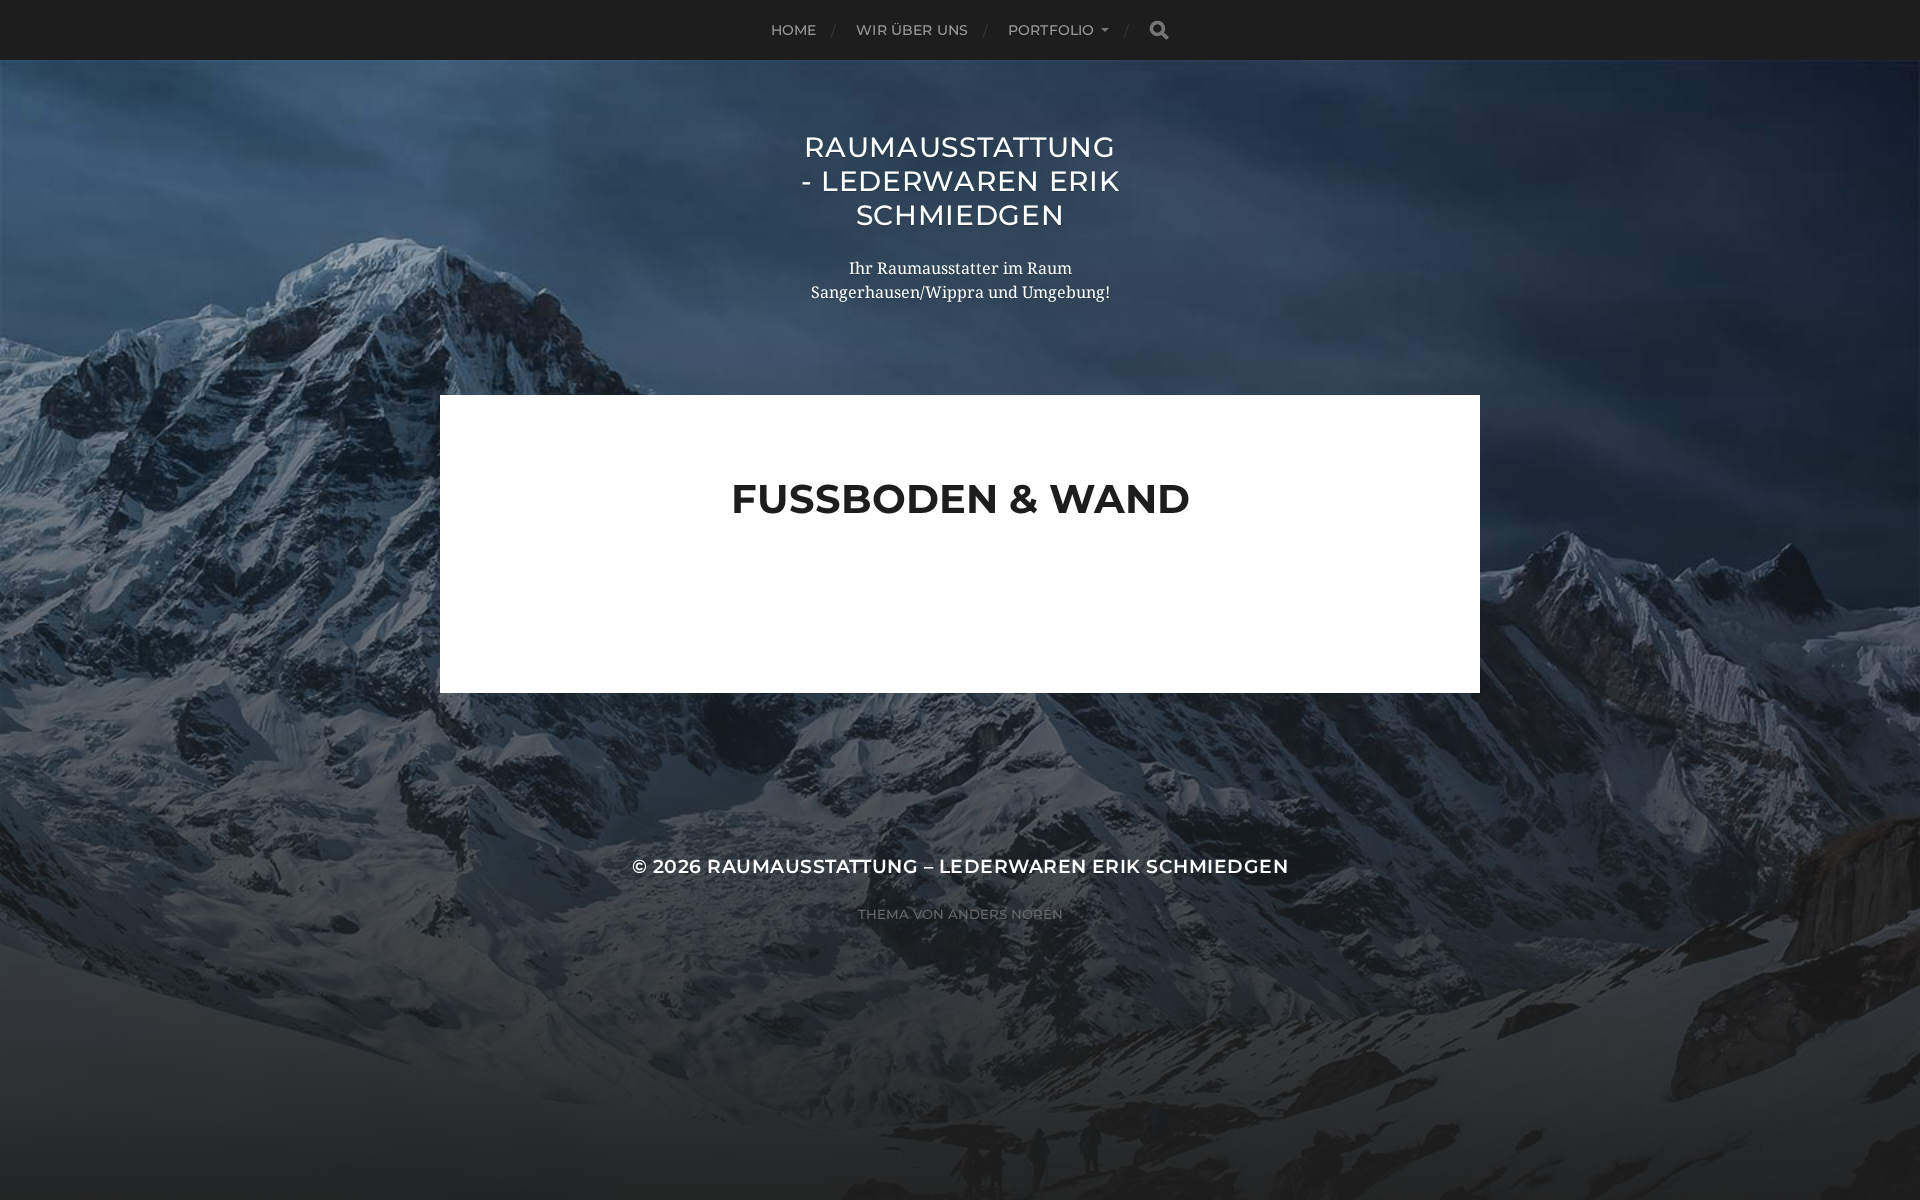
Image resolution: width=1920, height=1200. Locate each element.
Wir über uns (912, 30)
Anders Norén (1005, 914)
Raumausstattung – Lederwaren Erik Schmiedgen (997, 866)
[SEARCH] (1159, 30)
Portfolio (1051, 30)
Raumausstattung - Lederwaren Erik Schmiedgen (960, 181)
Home (794, 30)
